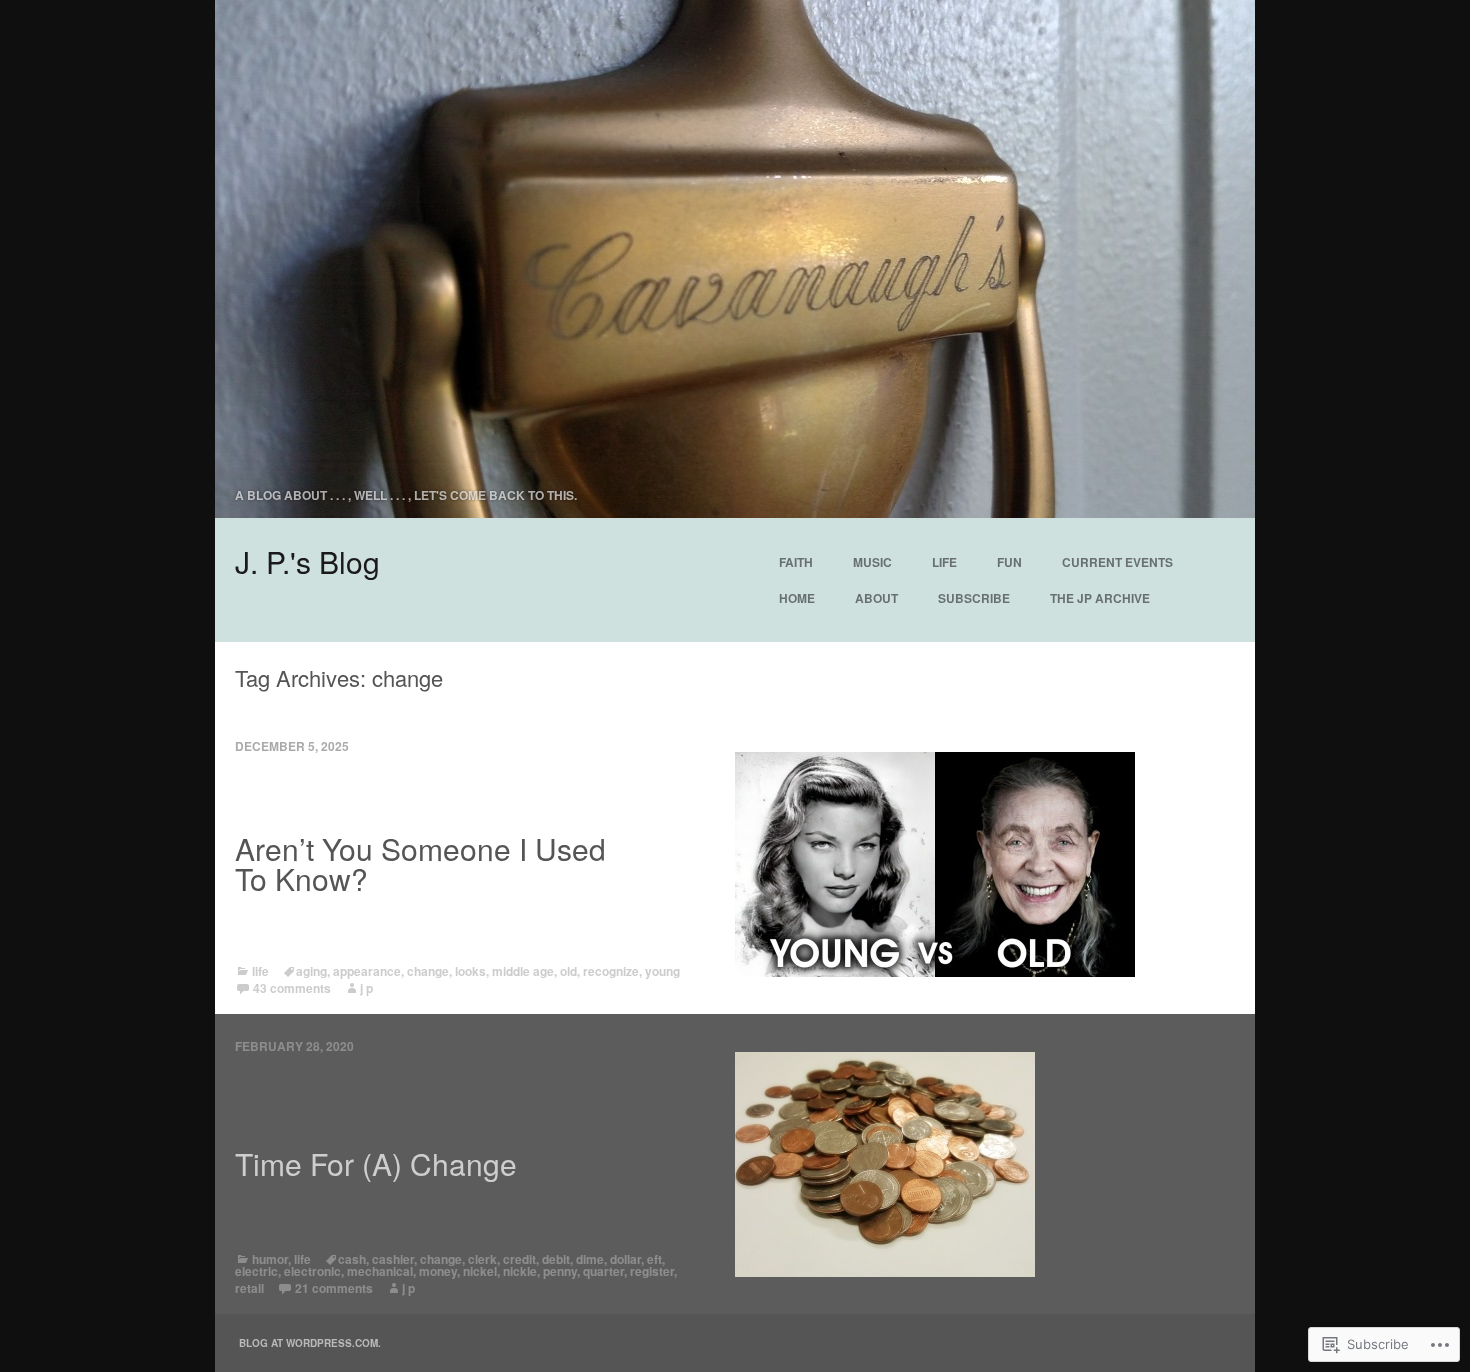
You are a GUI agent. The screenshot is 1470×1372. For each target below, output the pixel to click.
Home (797, 598)
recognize (611, 971)
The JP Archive (1100, 598)
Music (872, 562)
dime (590, 1259)
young (662, 971)
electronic (312, 1271)
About (876, 598)
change (428, 971)
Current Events (1117, 562)
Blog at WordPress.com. (310, 1343)
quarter (603, 1271)
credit (519, 1259)
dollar (625, 1259)
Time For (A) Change (376, 1164)
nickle (520, 1271)
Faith (796, 562)
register (652, 1271)
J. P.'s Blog (307, 561)
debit (556, 1259)
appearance (367, 971)
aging (311, 971)
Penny (560, 1271)
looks (470, 971)
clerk (482, 1259)
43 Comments (292, 988)
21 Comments (334, 1288)
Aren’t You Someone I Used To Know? (420, 864)
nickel (480, 1271)
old (568, 971)
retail (249, 1288)
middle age (523, 971)
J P (366, 988)
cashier (393, 1259)
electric (256, 1271)
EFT (654, 1259)
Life (944, 562)
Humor (270, 1259)
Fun (1009, 562)
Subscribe (974, 598)
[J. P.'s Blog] (735, 259)
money (438, 1271)
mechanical (380, 1271)
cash (352, 1259)
